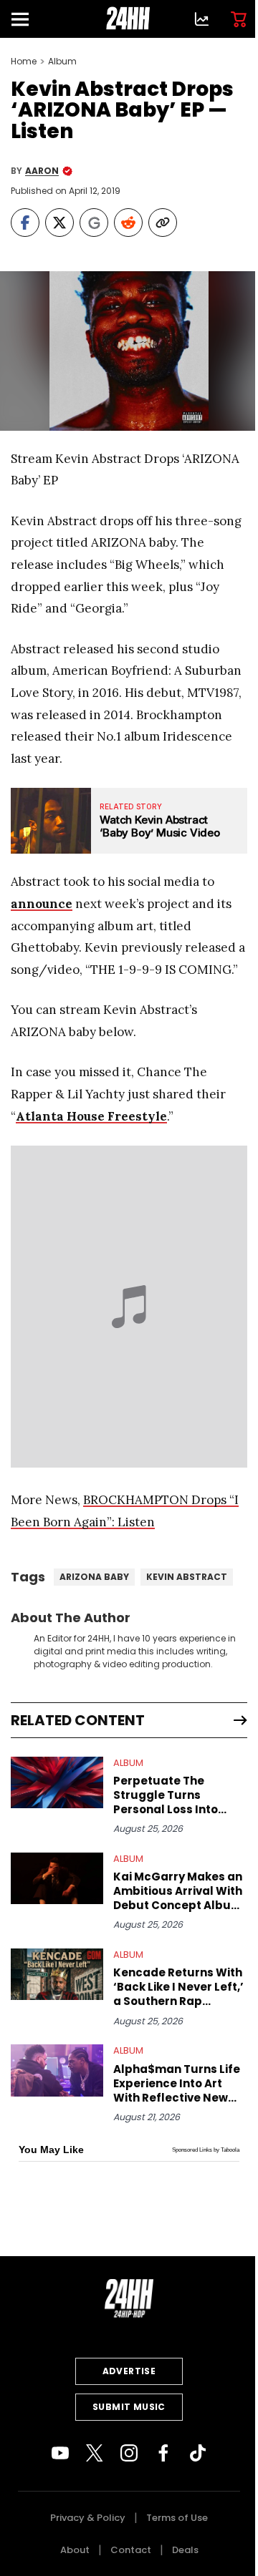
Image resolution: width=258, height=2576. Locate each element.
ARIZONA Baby (94, 1577)
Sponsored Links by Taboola (206, 2150)
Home (24, 62)
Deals (185, 2550)
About (75, 2550)
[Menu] (26, 19)
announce (42, 904)
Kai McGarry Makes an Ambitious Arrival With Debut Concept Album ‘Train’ (178, 1891)
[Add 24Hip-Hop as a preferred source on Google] (94, 223)
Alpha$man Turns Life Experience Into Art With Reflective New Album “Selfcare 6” (177, 2084)
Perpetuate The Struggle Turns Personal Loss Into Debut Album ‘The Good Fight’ (166, 1795)
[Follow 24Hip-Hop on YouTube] (60, 2453)
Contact (131, 2550)
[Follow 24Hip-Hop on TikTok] (198, 2453)
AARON (42, 171)
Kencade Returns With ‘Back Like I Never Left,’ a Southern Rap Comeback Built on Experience (178, 1987)
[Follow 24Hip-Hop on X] (95, 2453)
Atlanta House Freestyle (91, 1116)
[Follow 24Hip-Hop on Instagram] (129, 2453)
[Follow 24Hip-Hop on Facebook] (163, 2453)
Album (62, 62)
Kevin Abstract (187, 1577)
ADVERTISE (129, 2371)
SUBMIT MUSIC (129, 2407)
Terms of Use (177, 2518)
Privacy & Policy (88, 2518)
